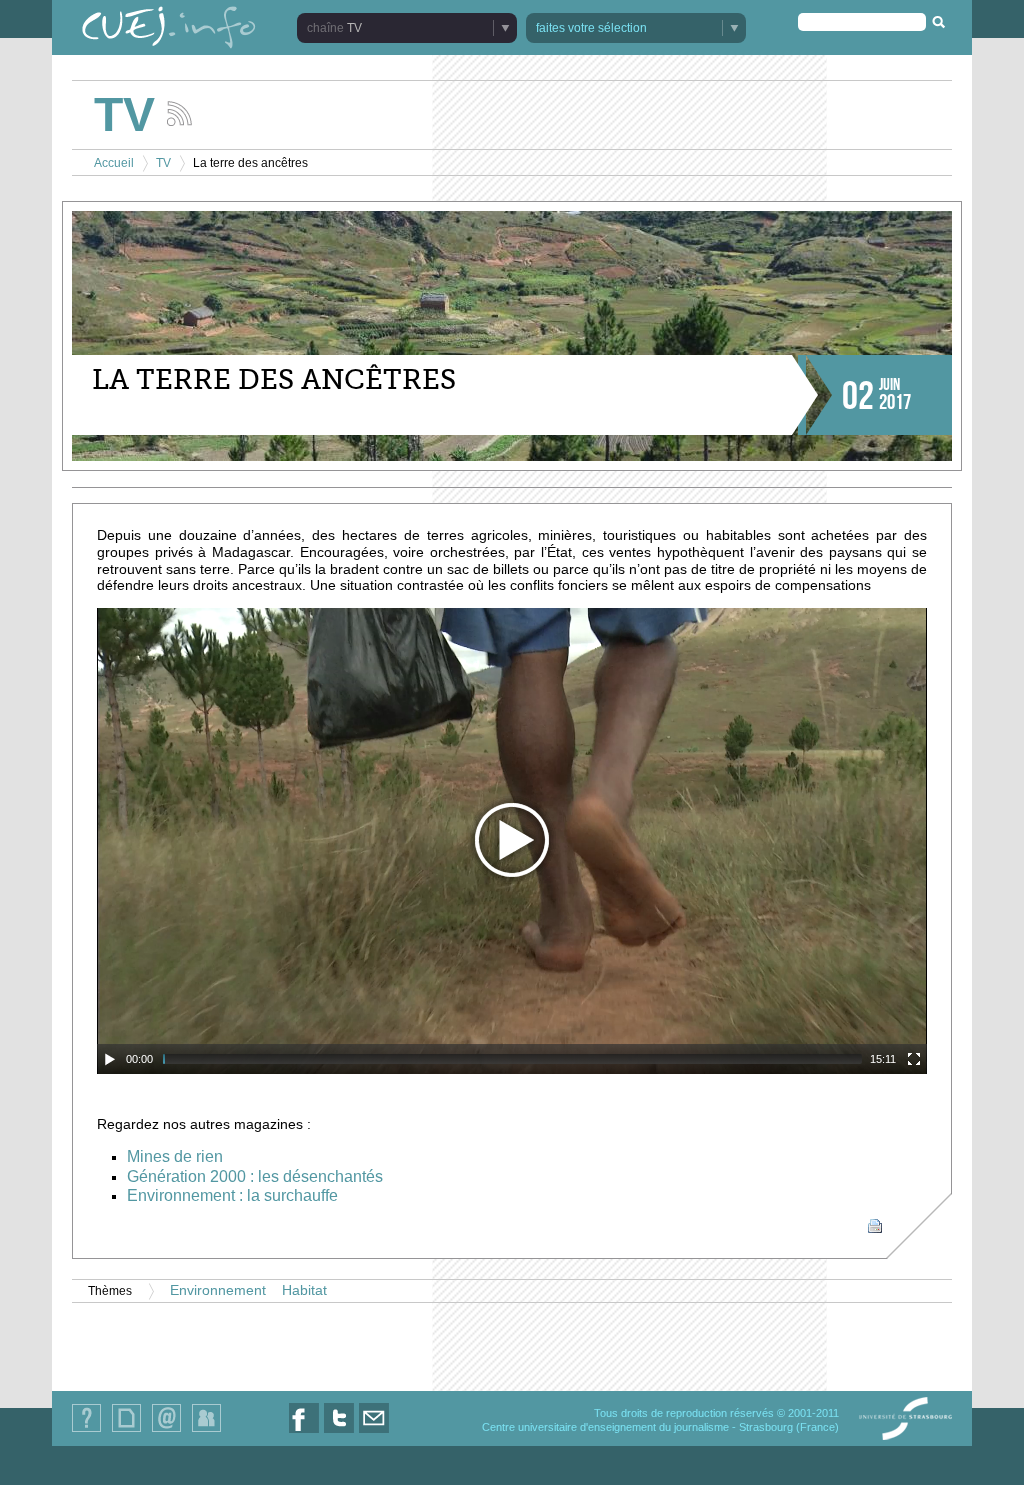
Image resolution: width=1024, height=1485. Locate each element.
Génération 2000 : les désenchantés (255, 1176)
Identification (206, 1431)
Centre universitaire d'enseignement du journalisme (605, 1427)
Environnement (218, 1290)
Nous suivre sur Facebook (304, 1432)
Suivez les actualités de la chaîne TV (179, 113)
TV (163, 163)
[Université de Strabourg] (905, 1420)
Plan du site (126, 1431)
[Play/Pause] (110, 1059)
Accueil (114, 163)
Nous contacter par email (374, 1432)
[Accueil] (169, 29)
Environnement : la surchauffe (232, 1195)
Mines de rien (175, 1156)
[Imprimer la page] (875, 1225)
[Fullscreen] (914, 1059)
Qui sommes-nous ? (86, 1431)
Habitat (304, 1290)
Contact (166, 1431)
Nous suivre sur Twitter (339, 1432)
